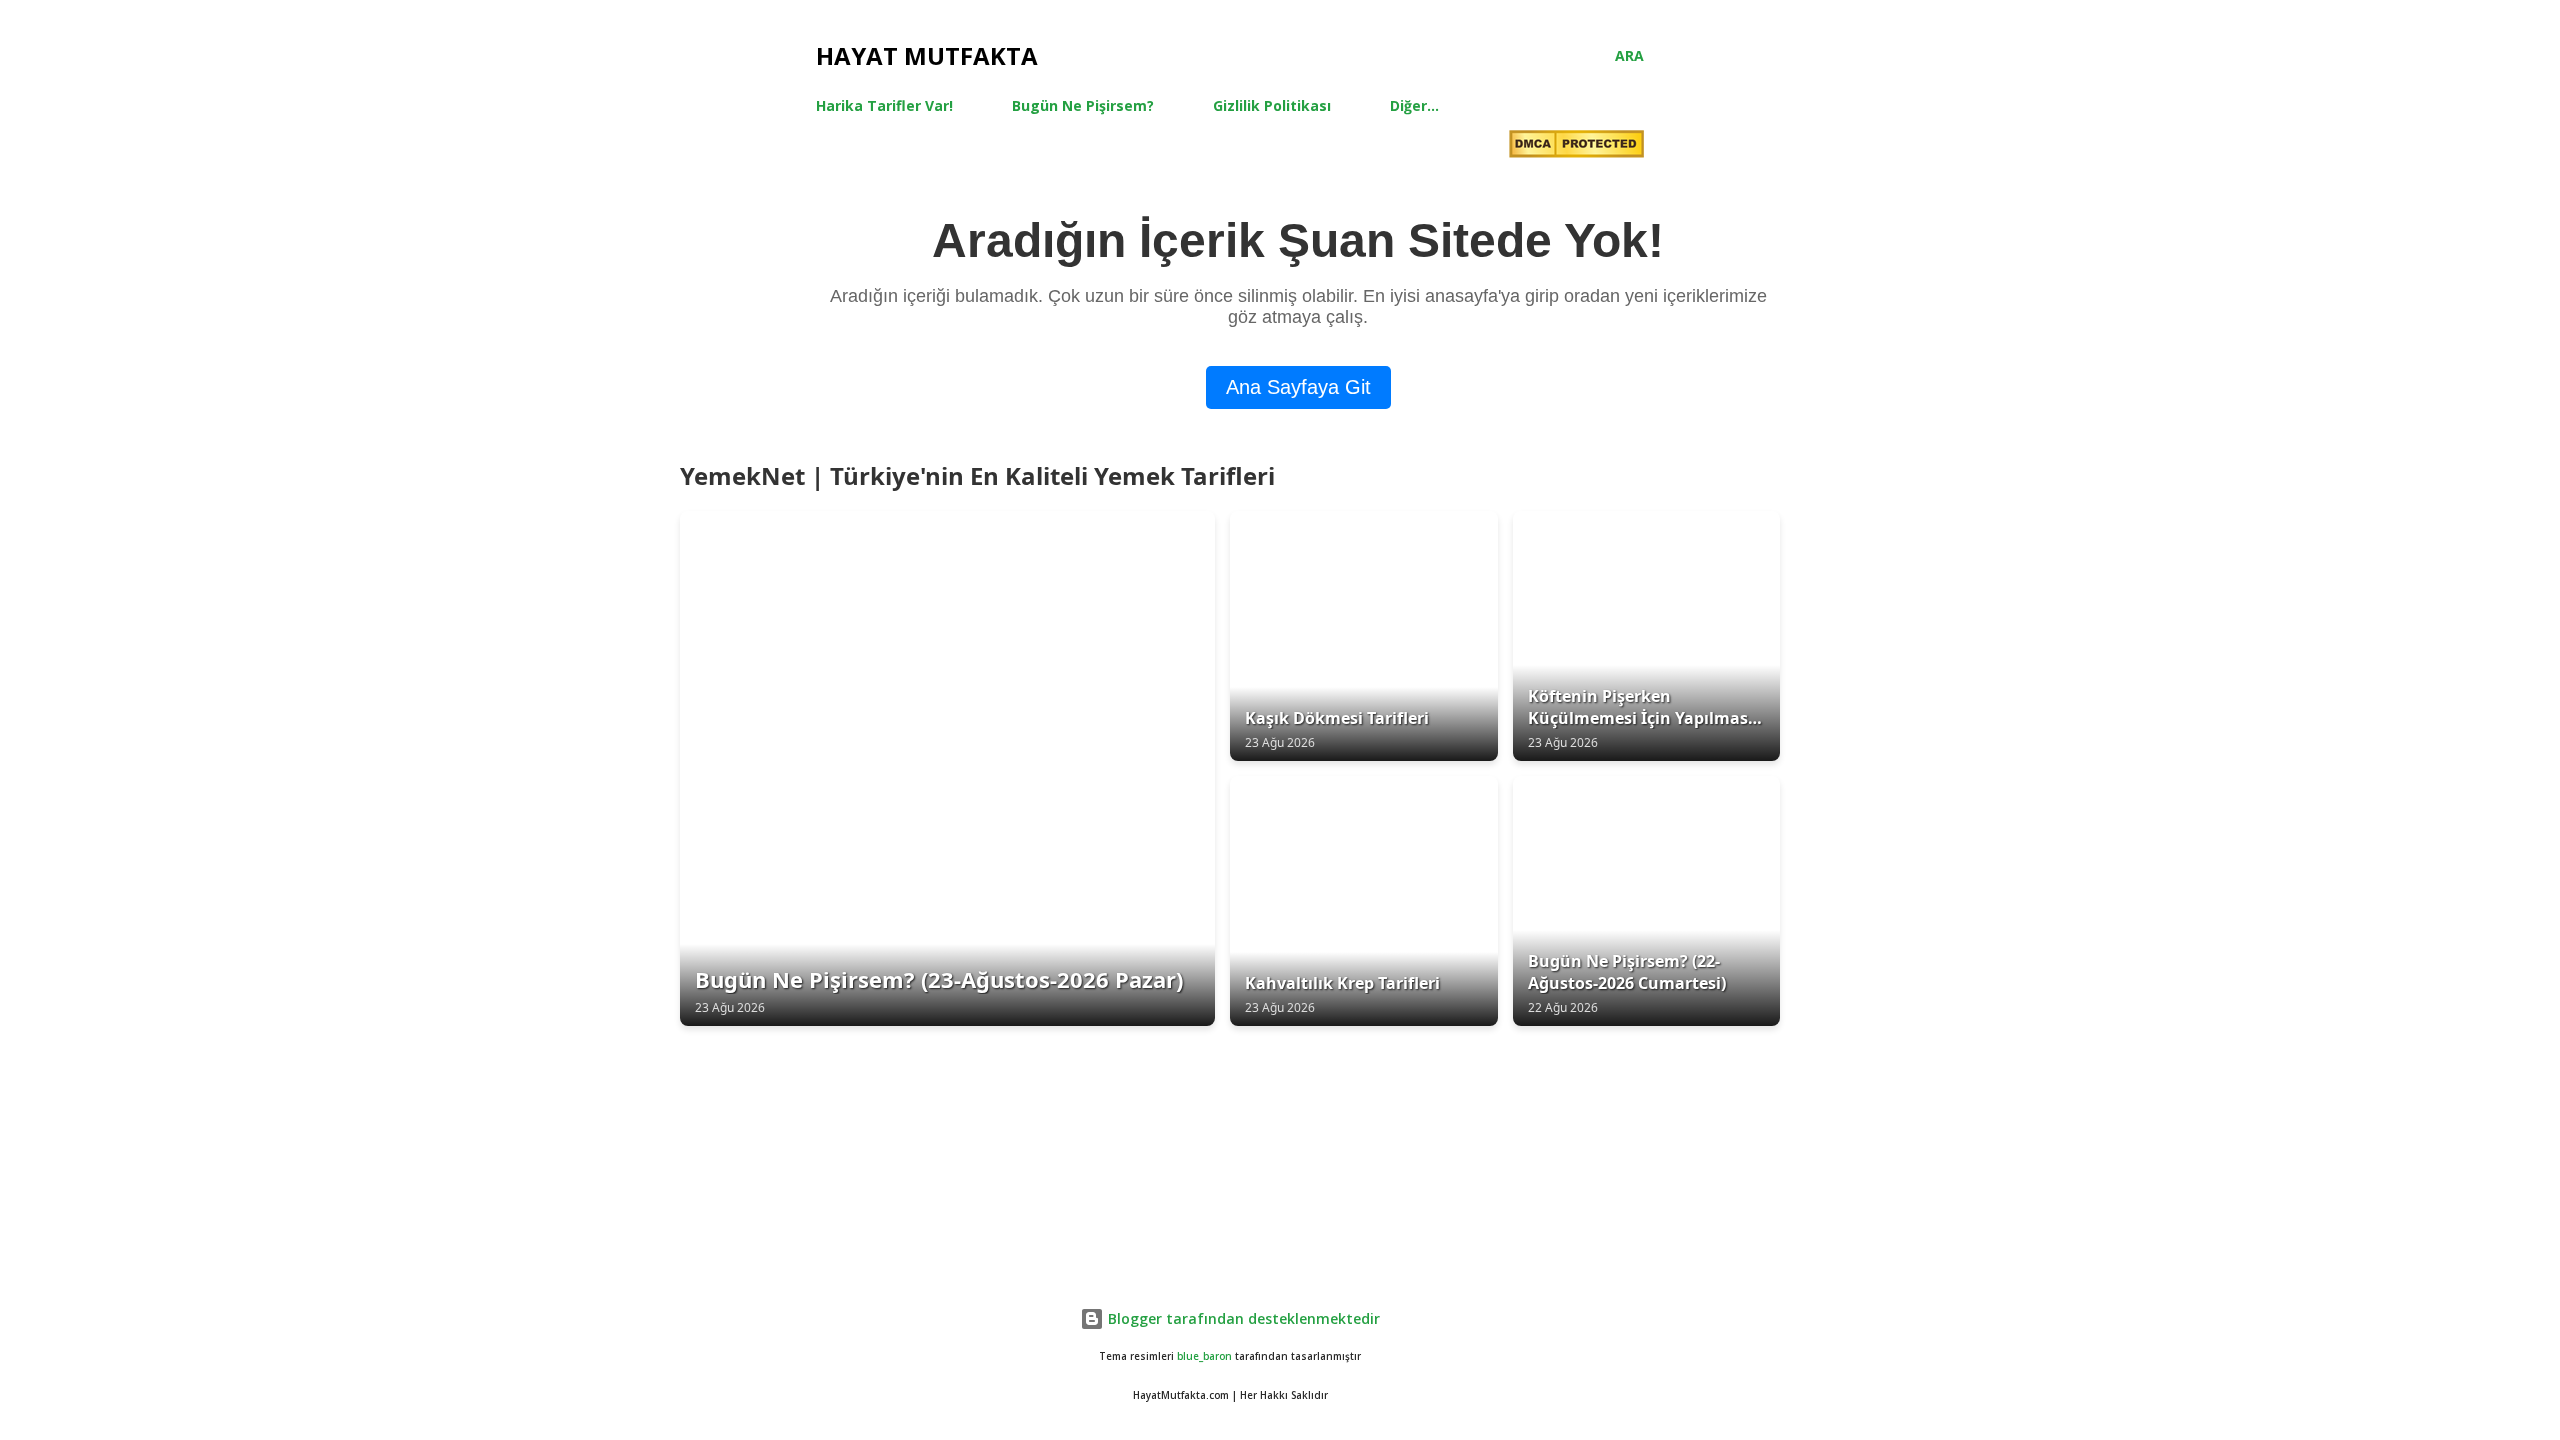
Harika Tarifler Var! (884, 105)
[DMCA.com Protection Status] (1576, 146)
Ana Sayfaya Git (1298, 387)
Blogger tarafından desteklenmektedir (1242, 1318)
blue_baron (1204, 1356)
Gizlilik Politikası (1272, 105)
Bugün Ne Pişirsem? (1083, 105)
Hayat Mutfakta (927, 55)
